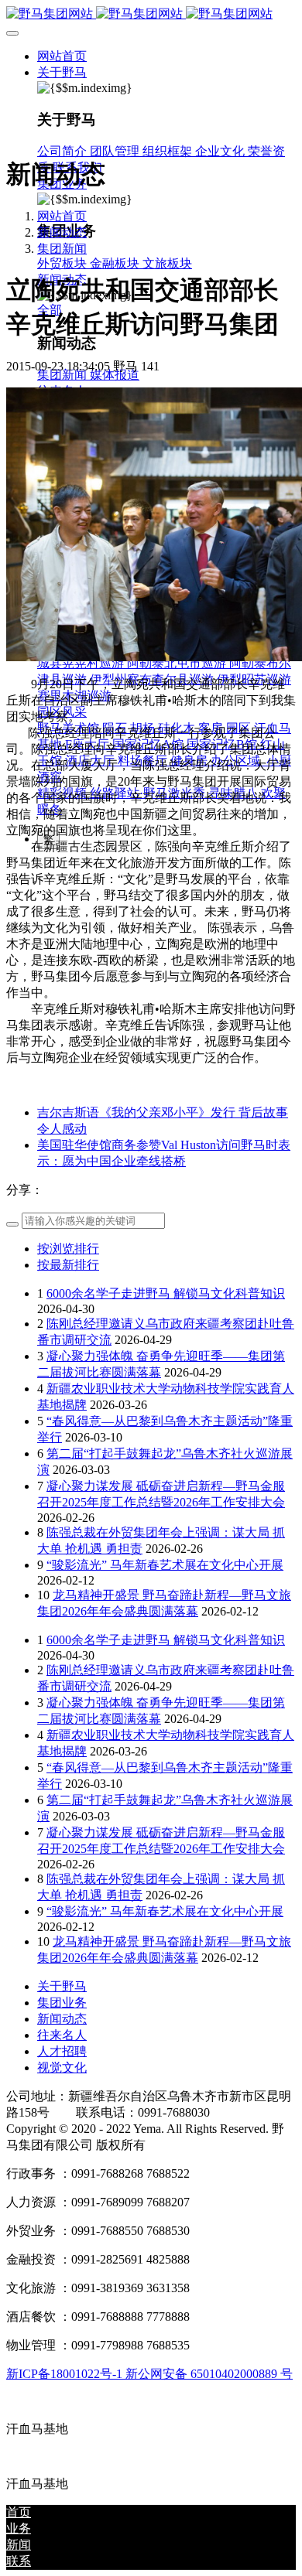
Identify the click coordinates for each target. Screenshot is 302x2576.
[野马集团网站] (151, 14)
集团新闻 (62, 249)
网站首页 (62, 56)
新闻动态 (62, 232)
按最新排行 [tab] (68, 1265)
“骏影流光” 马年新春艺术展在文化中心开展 (165, 1565)
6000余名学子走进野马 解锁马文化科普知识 (166, 1293)
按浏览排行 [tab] (68, 1249)
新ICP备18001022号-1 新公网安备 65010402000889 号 (149, 2374)
